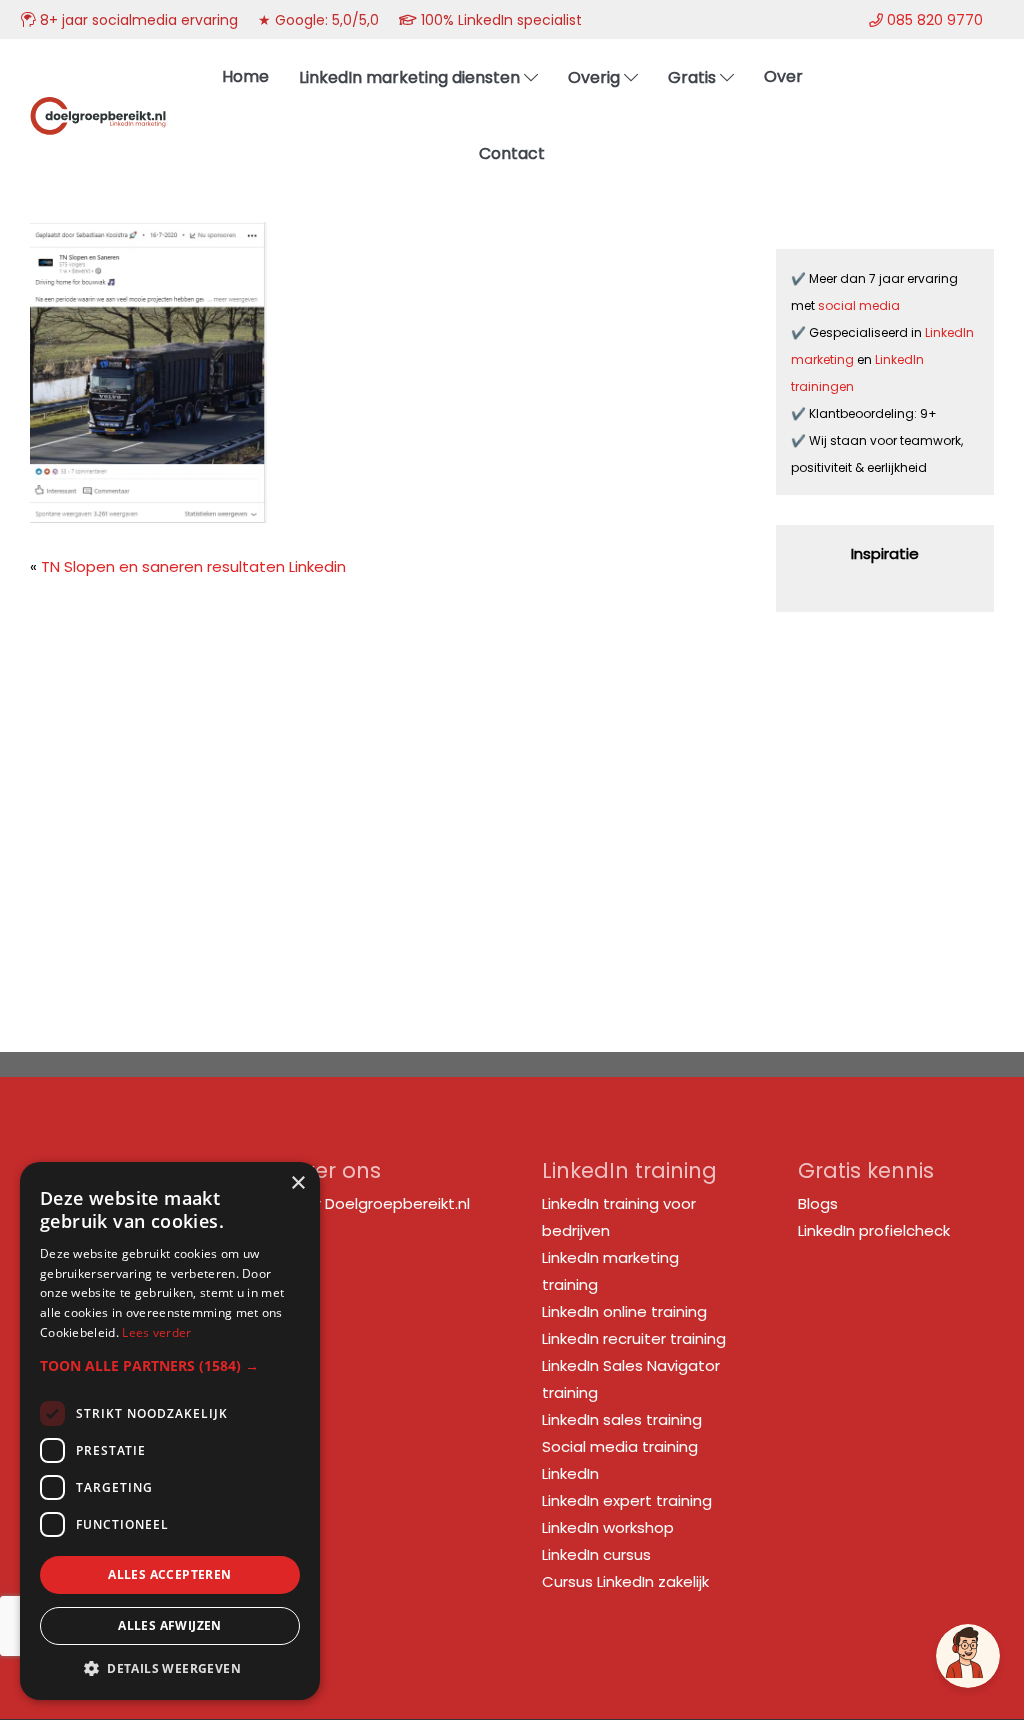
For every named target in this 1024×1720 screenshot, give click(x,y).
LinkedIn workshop (608, 1527)
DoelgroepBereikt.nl (98, 92)
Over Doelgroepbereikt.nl (378, 1203)
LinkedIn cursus (596, 1554)
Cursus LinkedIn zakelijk (625, 1581)
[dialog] (170, 1431)
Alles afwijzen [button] (170, 1625)
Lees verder (156, 1332)
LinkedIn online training (624, 1311)
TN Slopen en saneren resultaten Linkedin (193, 566)
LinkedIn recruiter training (634, 1338)
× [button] (297, 1183)
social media (860, 305)
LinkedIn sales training (622, 1419)
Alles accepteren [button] (169, 1574)
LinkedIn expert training (627, 1500)
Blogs (818, 1203)
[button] (170, 1365)
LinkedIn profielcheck (874, 1230)
